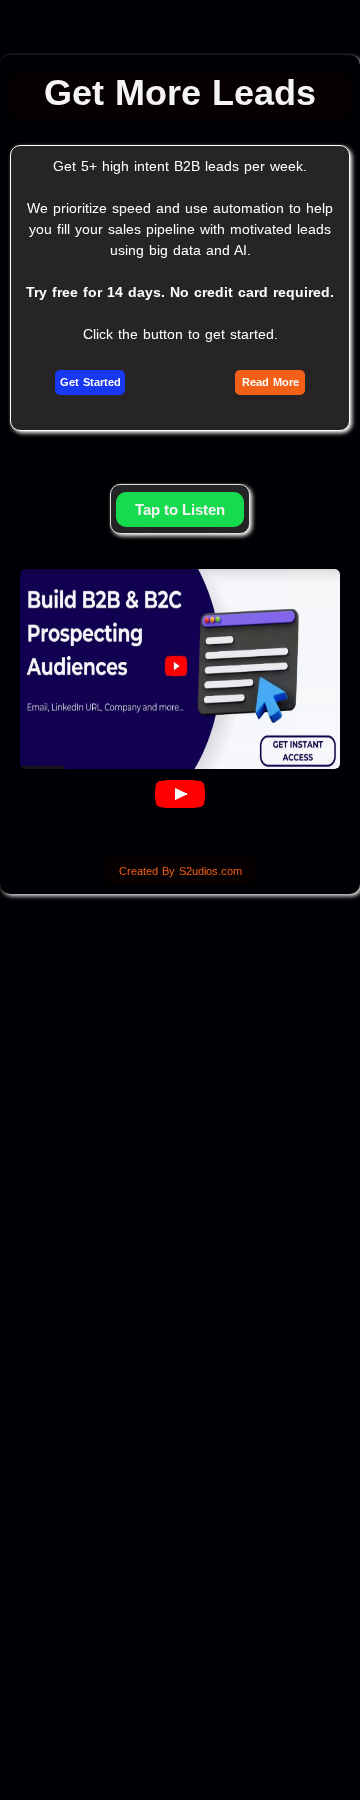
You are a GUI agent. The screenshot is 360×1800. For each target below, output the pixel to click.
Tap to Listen (180, 509)
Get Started (90, 382)
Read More (270, 382)
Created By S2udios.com (180, 871)
